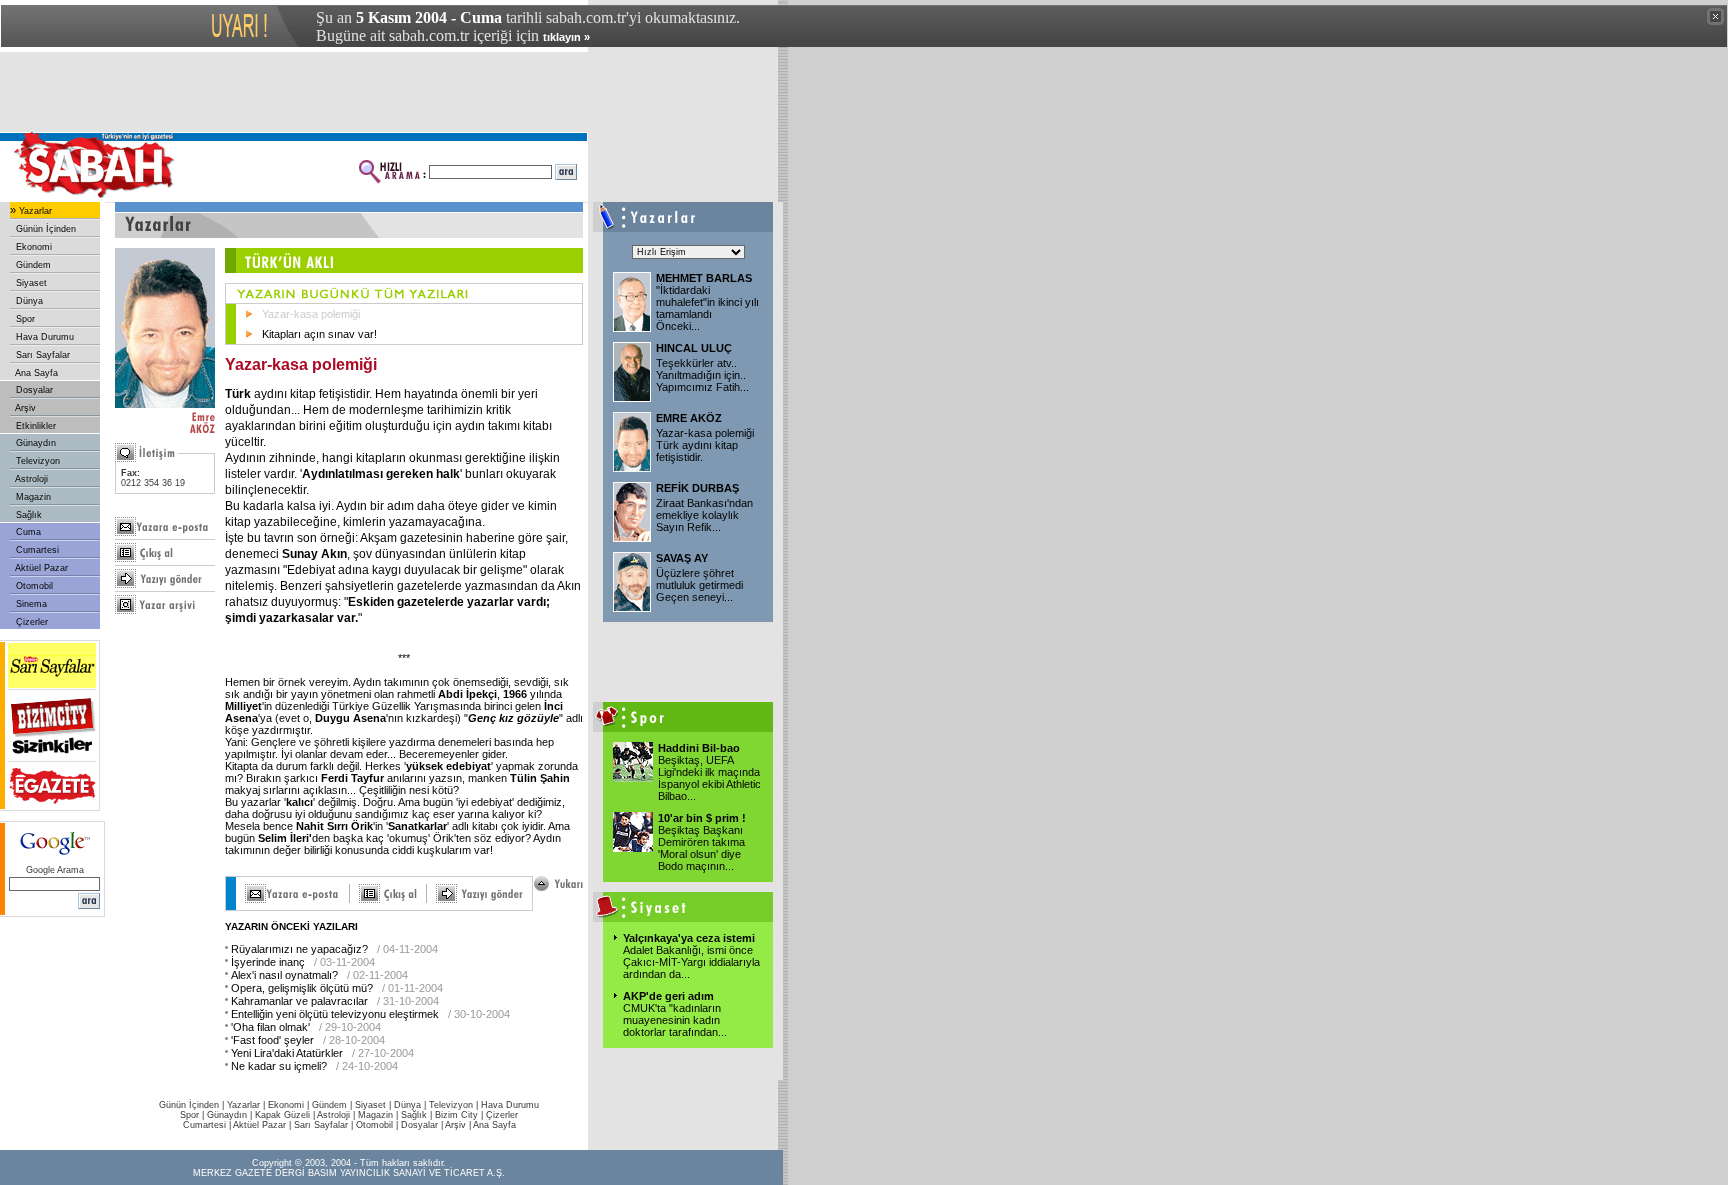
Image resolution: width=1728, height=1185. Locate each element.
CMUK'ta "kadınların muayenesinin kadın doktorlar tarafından (675, 1020)
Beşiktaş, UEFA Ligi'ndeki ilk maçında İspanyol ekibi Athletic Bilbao (709, 778)
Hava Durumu (43, 337)
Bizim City (456, 1115)
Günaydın (34, 443)
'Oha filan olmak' (270, 1027)
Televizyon (36, 461)
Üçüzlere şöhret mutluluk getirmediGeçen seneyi (699, 585)
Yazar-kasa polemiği (311, 314)
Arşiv (24, 408)
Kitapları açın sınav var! (319, 334)
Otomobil (33, 586)
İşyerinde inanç (268, 962)
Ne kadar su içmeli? (279, 1066)
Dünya (28, 301)
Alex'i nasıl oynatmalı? (284, 975)
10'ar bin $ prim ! (702, 818)
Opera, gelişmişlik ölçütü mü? (302, 988)
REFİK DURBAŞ (697, 488)
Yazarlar (34, 211)
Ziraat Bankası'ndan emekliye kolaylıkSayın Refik (704, 515)
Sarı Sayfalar (41, 355)
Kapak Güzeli (282, 1115)
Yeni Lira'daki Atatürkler (287, 1053)
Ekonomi (32, 247)
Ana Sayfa (35, 373)
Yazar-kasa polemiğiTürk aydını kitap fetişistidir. (705, 445)
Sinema (30, 604)
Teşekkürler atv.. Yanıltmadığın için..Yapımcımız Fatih (702, 375)
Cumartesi (36, 550)
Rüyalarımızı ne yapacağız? (299, 949)
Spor (24, 319)
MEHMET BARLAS (704, 278)
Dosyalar (33, 390)
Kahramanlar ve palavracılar (299, 1001)
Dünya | (411, 1105)
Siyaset (30, 283)
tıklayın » (566, 37)
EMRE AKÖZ (689, 418)
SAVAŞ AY (682, 558)
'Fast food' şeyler (272, 1040)
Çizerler (30, 622)
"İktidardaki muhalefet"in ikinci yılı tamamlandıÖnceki (707, 308)
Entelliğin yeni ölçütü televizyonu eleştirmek (335, 1014)
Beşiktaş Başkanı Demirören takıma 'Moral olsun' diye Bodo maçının (701, 848)
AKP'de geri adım (668, 996)
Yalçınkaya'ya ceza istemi (689, 938)
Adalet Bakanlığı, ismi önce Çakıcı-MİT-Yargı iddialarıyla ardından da (691, 962)
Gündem (32, 265)
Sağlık (27, 515)
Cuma (27, 532)
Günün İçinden (44, 229)
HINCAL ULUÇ (694, 348)
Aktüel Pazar (40, 568)
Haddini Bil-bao (699, 748)
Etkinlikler (34, 426)
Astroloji (30, 479)
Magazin (32, 497)
